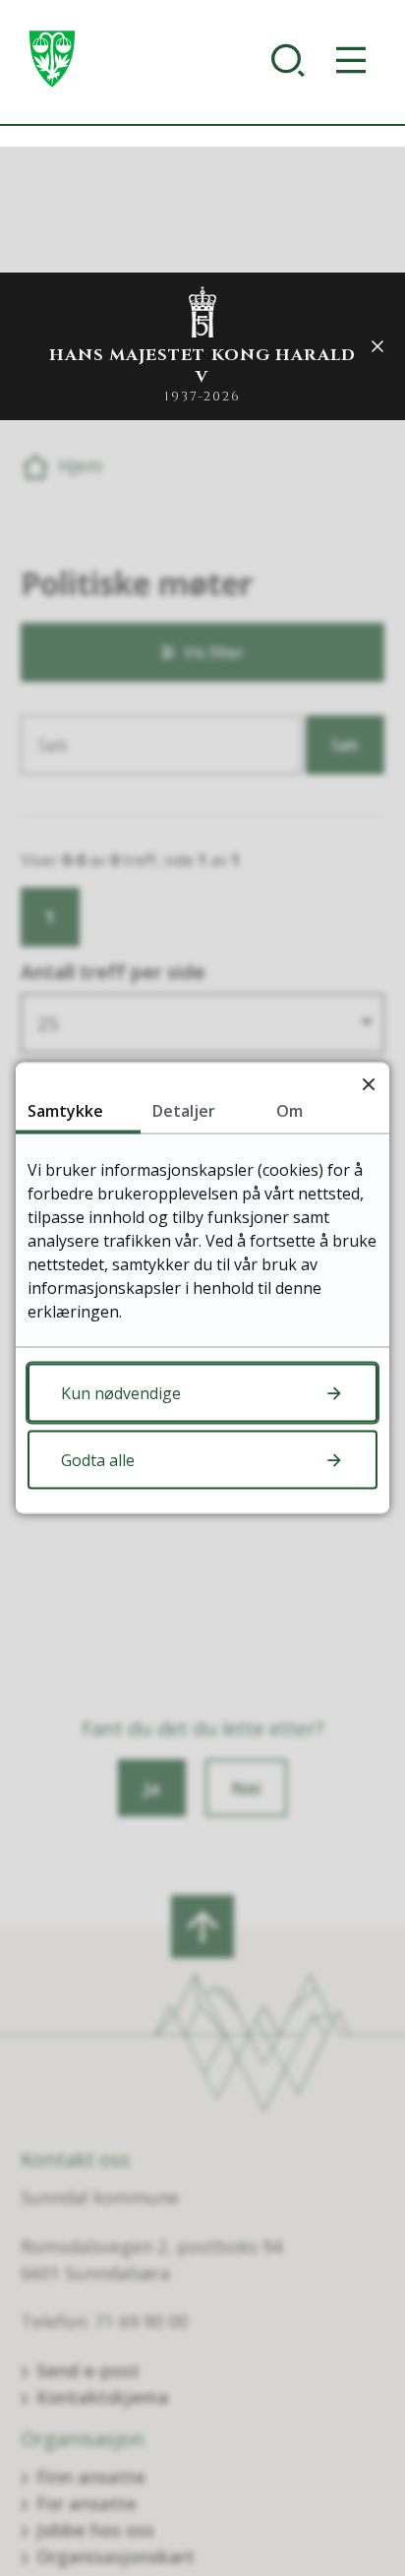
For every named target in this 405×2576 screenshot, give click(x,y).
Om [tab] (289, 1111)
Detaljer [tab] (184, 1111)
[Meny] (355, 60)
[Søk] (292, 60)
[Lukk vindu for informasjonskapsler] (368, 1084)
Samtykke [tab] (65, 1111)
